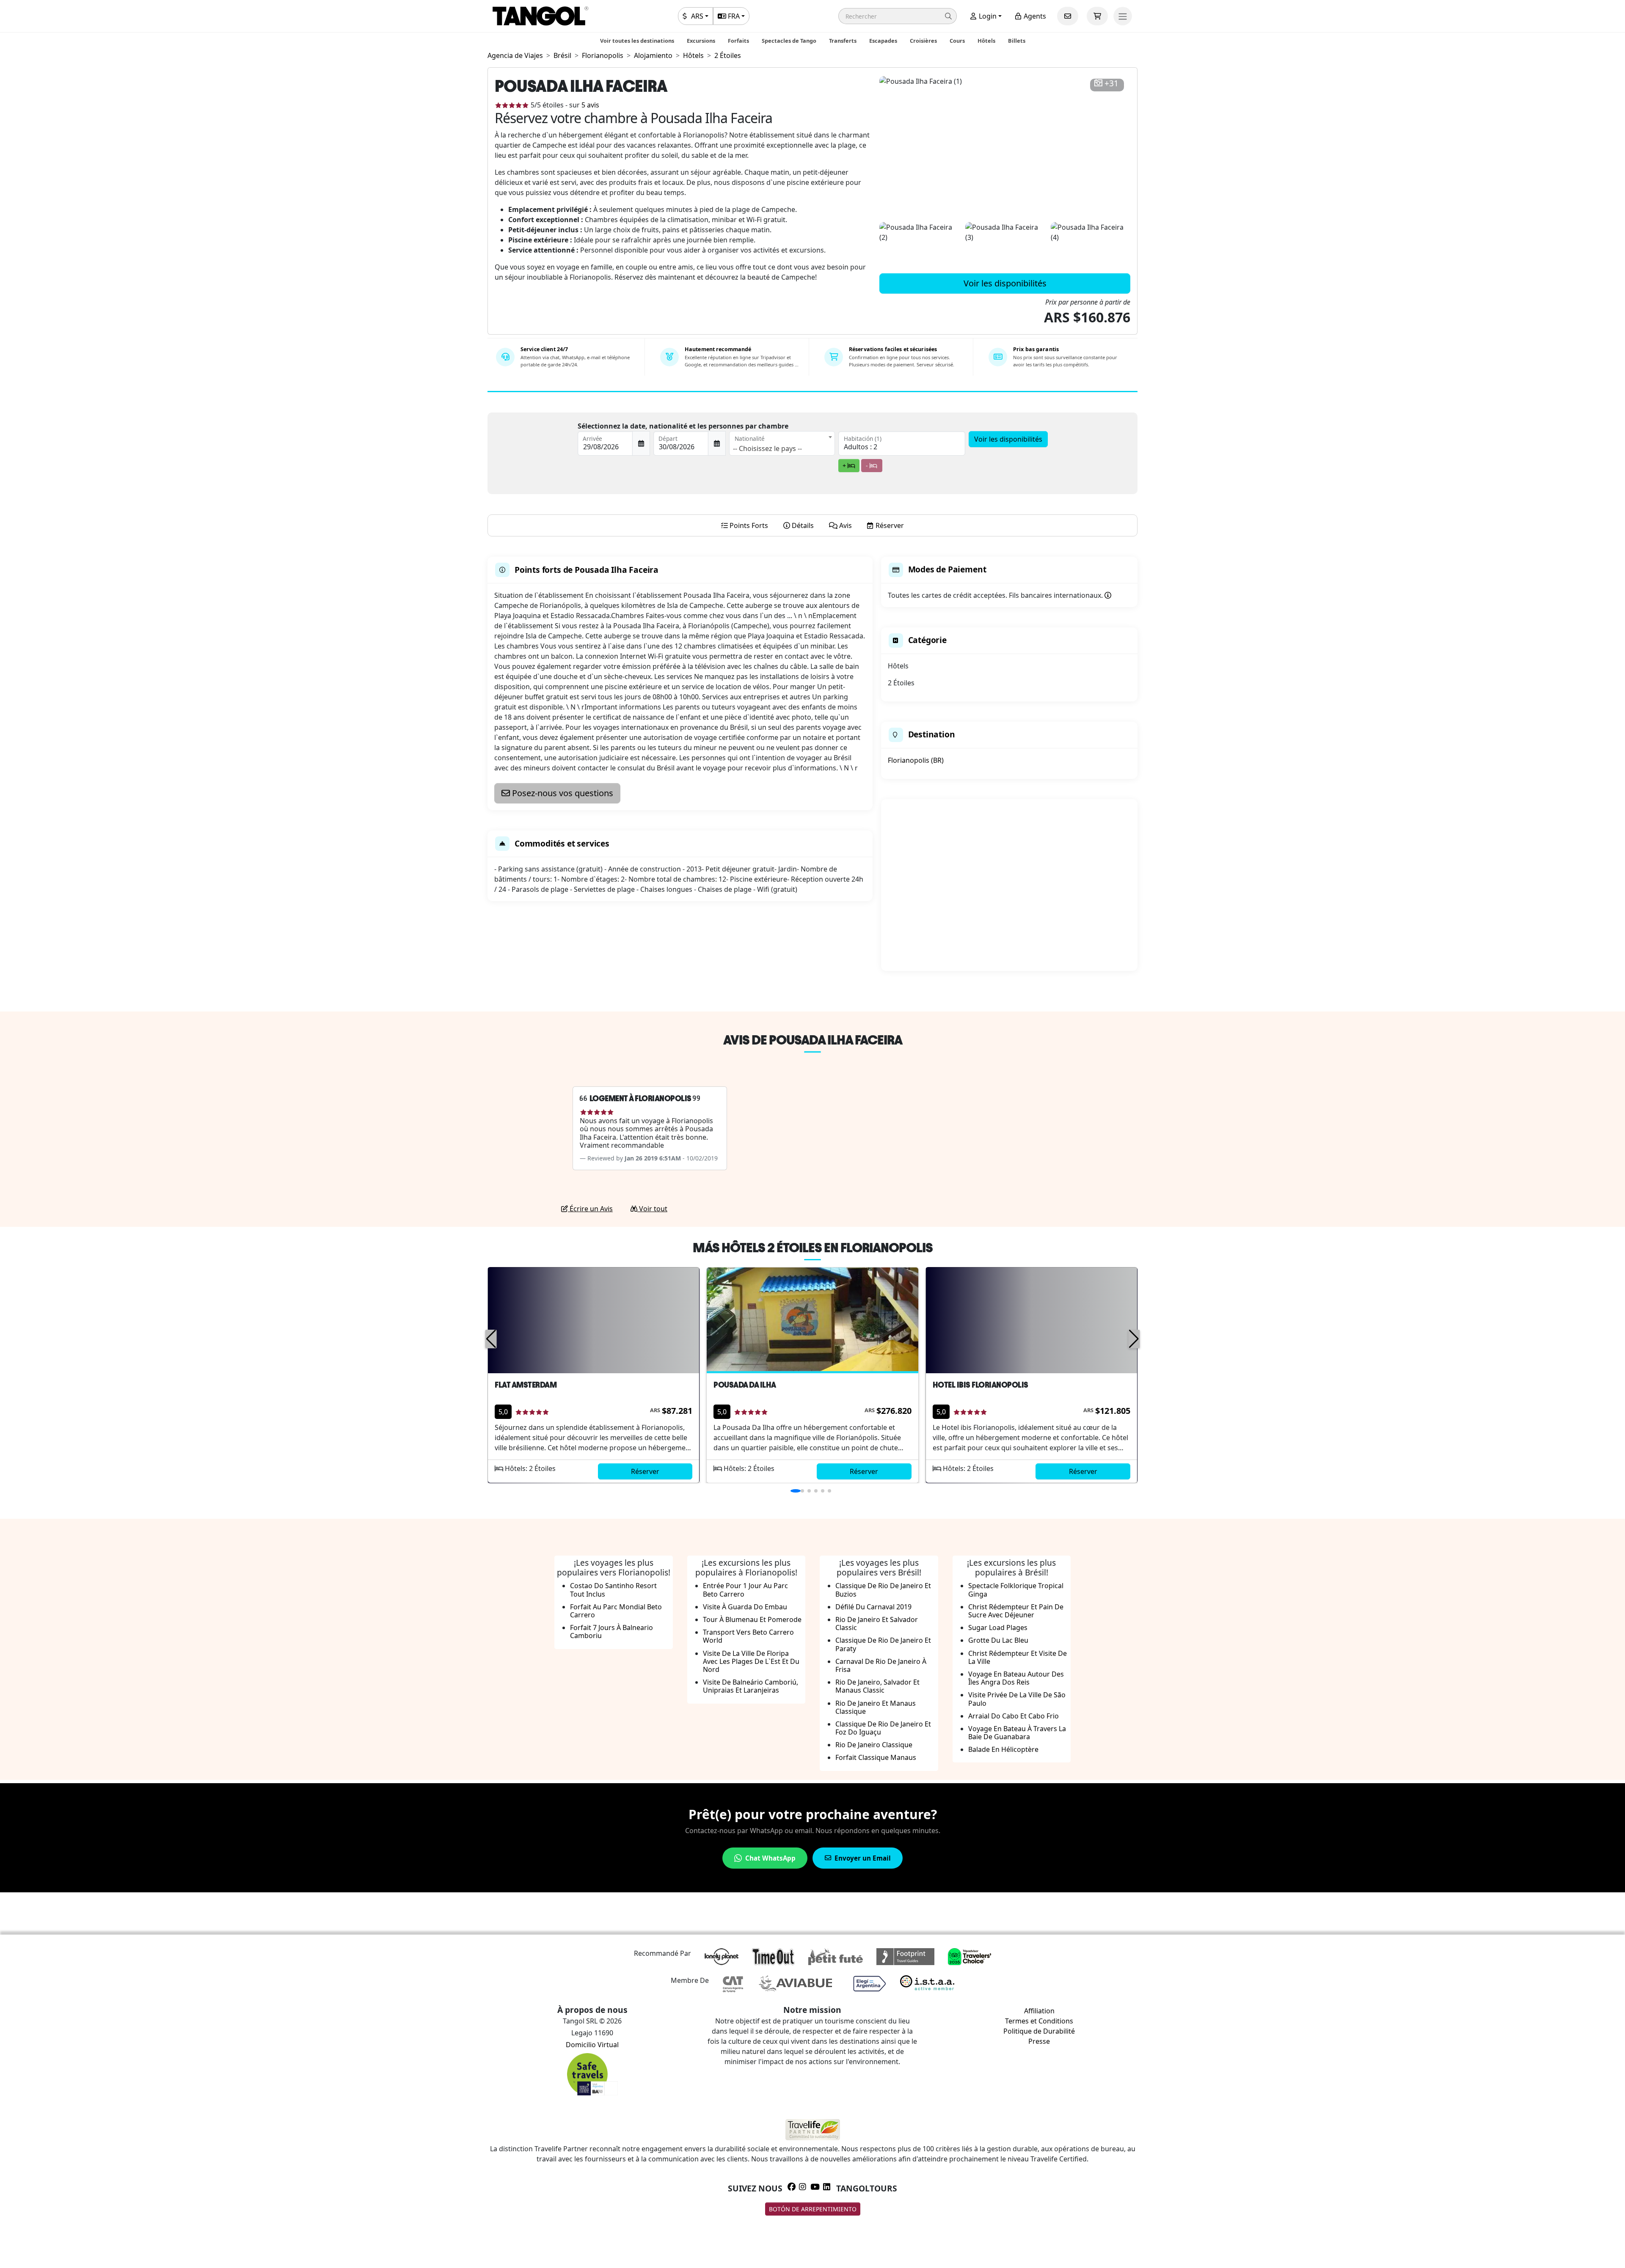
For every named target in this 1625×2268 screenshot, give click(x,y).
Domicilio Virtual (592, 2045)
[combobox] (782, 443)
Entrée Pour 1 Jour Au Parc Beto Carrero (745, 1590)
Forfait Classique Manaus (876, 1757)
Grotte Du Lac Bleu (998, 1640)
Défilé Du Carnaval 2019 (873, 1607)
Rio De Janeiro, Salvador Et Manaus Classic (877, 1686)
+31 (1111, 84)
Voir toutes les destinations (637, 41)
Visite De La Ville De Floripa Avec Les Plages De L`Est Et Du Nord (751, 1661)
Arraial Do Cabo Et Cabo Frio (1014, 1716)
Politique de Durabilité (1039, 2031)
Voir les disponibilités (1005, 283)
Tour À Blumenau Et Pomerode (752, 1619)
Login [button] (987, 16)
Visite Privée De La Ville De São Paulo (1017, 1699)
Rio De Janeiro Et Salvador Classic (877, 1623)
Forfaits (738, 41)
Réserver (645, 1471)
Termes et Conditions (1039, 2021)
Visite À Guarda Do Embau (745, 1607)
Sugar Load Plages (998, 1627)
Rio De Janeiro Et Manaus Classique (876, 1707)
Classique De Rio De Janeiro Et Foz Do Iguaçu (883, 1728)
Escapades (883, 41)
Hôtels (986, 41)
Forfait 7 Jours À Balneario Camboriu (611, 1632)
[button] (898, 16)
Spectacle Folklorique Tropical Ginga (1016, 1590)
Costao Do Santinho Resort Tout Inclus (613, 1590)
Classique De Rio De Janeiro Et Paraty (883, 1644)
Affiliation (1039, 2011)
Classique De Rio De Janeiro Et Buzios (883, 1590)
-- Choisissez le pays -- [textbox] (767, 448)
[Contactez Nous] (1068, 16)
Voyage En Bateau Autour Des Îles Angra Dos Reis (1016, 1678)
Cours (957, 41)
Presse (1039, 2041)
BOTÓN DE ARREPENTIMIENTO (813, 2209)
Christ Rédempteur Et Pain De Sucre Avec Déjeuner (1016, 1611)
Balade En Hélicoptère (1003, 1749)
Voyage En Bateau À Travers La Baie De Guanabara (1017, 1733)
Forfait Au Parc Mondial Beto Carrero (616, 1611)
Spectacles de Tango (789, 41)
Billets (1017, 41)
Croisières (923, 41)
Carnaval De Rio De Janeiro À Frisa (881, 1665)
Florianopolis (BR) (916, 760)
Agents (1034, 16)
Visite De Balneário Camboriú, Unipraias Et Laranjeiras (751, 1686)
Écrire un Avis (590, 1209)
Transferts (843, 41)
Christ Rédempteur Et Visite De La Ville (1018, 1657)
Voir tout (652, 1209)
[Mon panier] (1097, 16)
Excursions (701, 41)
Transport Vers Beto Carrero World (748, 1636)
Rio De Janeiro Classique (874, 1745)
